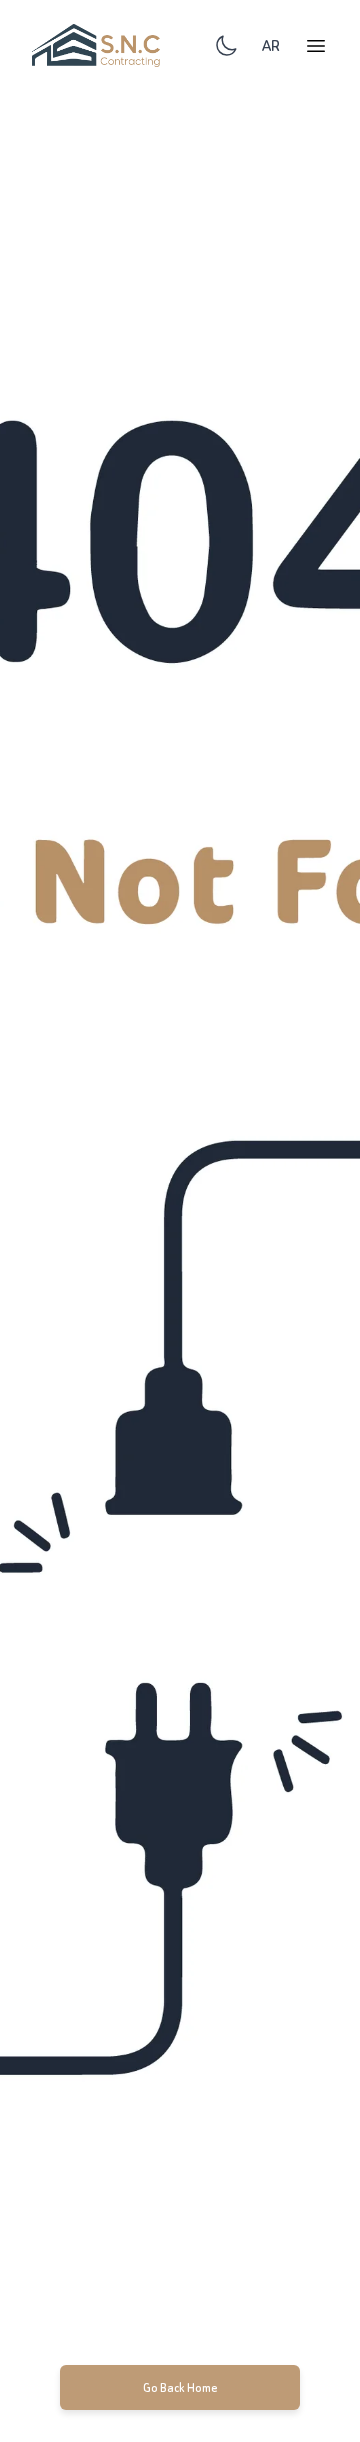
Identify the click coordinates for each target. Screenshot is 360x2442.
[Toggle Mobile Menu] (316, 46)
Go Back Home (180, 2387)
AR (271, 45)
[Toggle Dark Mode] (226, 46)
